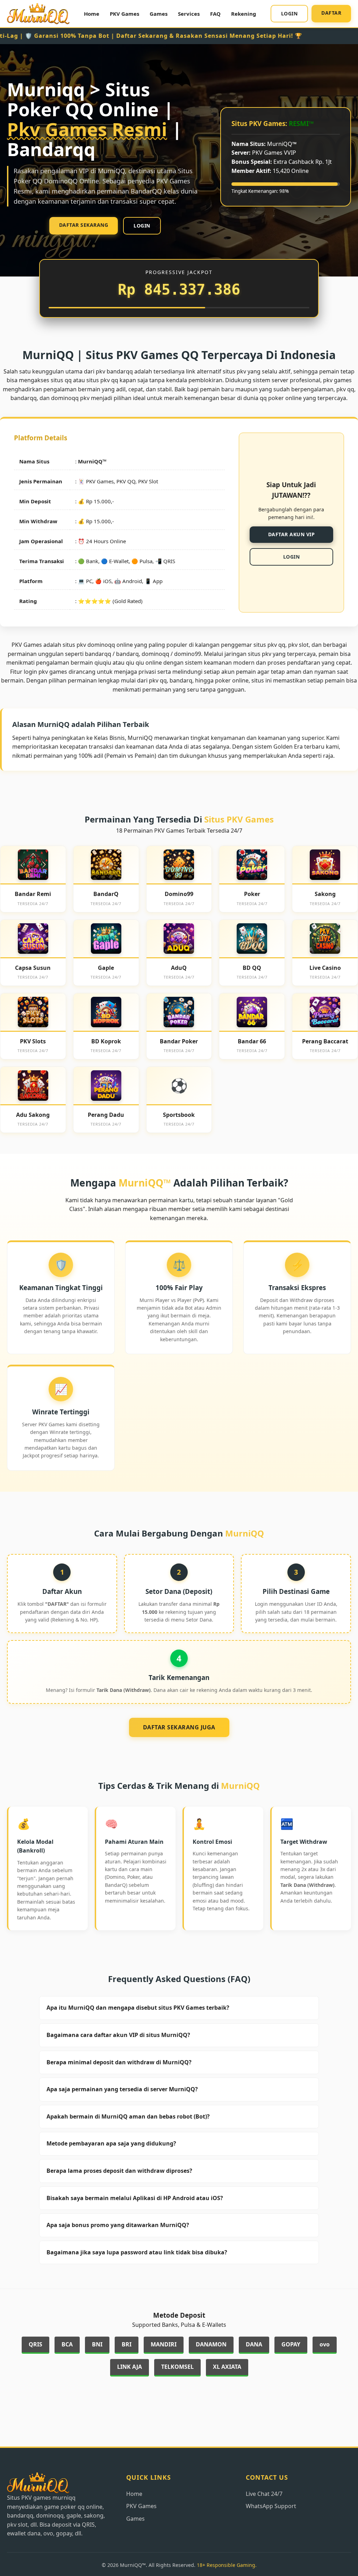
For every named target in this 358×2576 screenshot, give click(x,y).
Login (289, 13)
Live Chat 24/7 (264, 2494)
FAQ (215, 14)
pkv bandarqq (114, 371)
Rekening (244, 14)
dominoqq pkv (70, 398)
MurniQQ (90, 461)
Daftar (331, 13)
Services (189, 14)
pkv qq (158, 680)
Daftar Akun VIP (292, 534)
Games (159, 14)
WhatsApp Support (271, 2506)
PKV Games (124, 14)
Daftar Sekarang (84, 225)
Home (92, 14)
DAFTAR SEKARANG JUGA (179, 1727)
